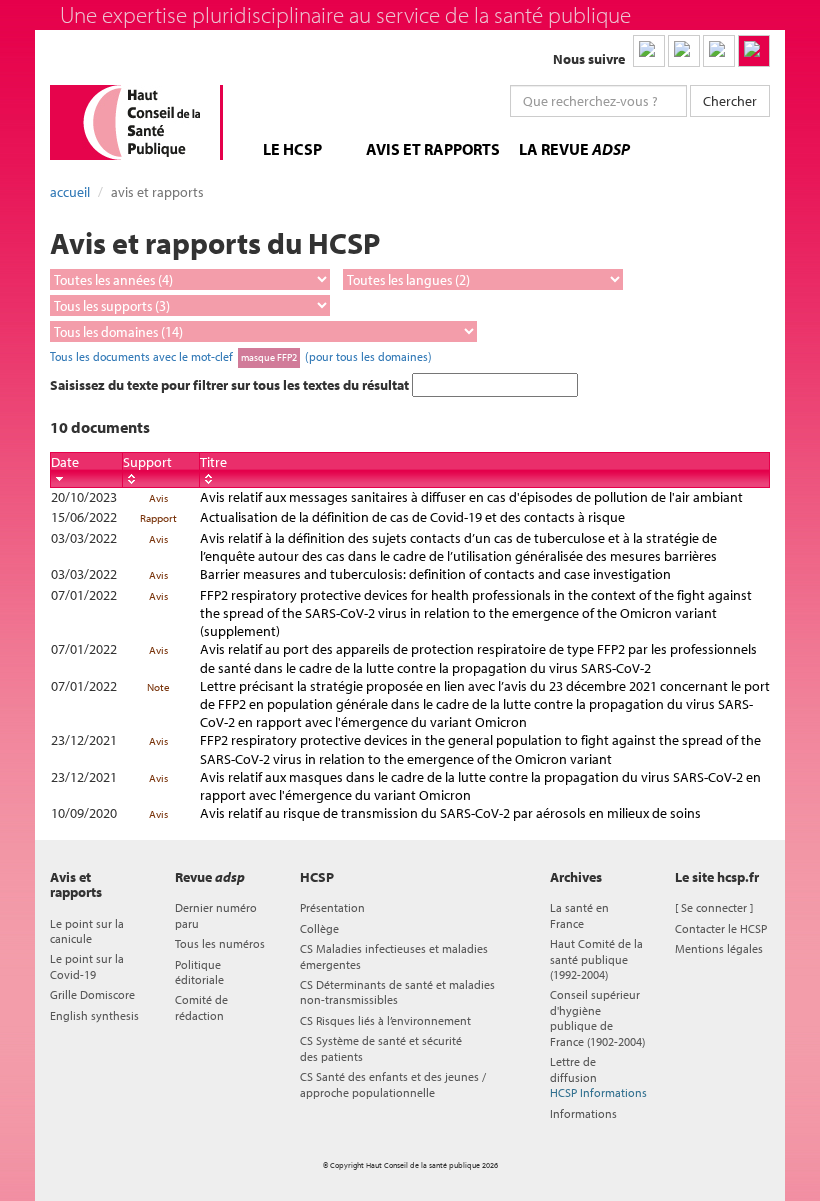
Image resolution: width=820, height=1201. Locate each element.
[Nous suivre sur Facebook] (719, 51)
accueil (70, 192)
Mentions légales (719, 948)
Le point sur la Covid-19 (87, 966)
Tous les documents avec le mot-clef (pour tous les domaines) (241, 356)
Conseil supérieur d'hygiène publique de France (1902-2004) (597, 1017)
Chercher (730, 101)
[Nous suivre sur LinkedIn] (649, 51)
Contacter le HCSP (721, 928)
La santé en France (579, 915)
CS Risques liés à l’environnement (385, 1020)
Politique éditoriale (199, 972)
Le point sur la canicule (87, 931)
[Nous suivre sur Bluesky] (684, 51)
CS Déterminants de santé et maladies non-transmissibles (397, 992)
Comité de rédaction (201, 1007)
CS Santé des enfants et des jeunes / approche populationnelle (393, 1084)
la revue (574, 149)
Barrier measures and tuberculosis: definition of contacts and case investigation (435, 574)
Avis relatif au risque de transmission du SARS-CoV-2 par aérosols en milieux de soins (450, 813)
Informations (583, 1113)
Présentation (332, 907)
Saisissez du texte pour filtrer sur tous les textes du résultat (231, 385)
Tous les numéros (220, 943)
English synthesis (94, 1015)
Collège (319, 928)
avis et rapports (433, 149)
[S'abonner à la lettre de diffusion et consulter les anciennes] (754, 51)
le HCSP (292, 149)
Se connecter (714, 907)
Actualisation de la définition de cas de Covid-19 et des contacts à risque (412, 517)
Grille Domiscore (92, 994)
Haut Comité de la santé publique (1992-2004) (596, 959)
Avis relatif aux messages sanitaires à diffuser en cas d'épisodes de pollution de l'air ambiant (471, 497)
